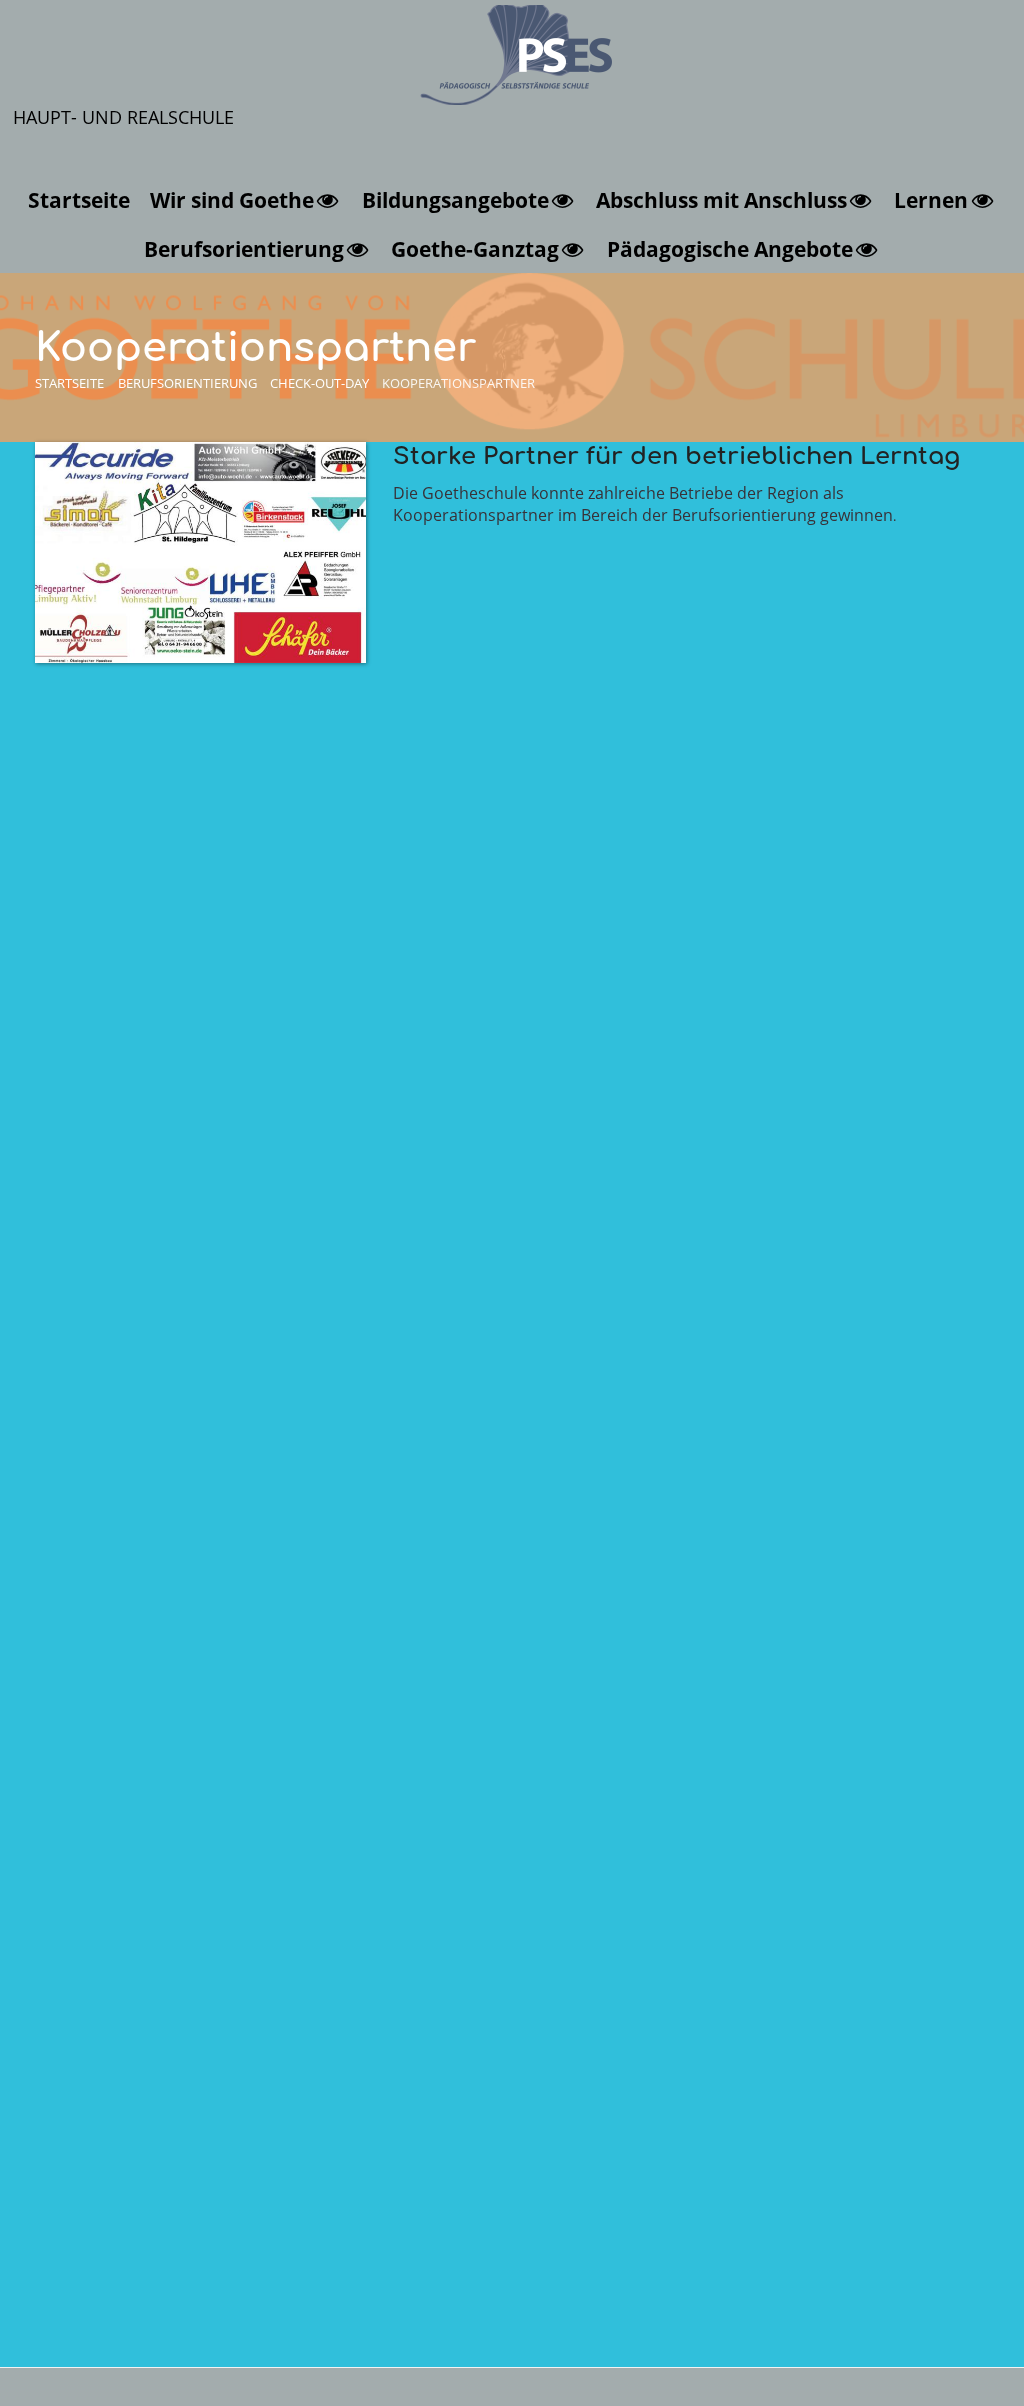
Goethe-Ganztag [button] (475, 248)
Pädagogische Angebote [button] (730, 248)
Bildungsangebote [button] (455, 199)
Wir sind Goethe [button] (232, 199)
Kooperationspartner (458, 383)
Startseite (69, 383)
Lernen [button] (931, 199)
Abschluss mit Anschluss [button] (721, 199)
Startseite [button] (79, 199)
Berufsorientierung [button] (244, 248)
